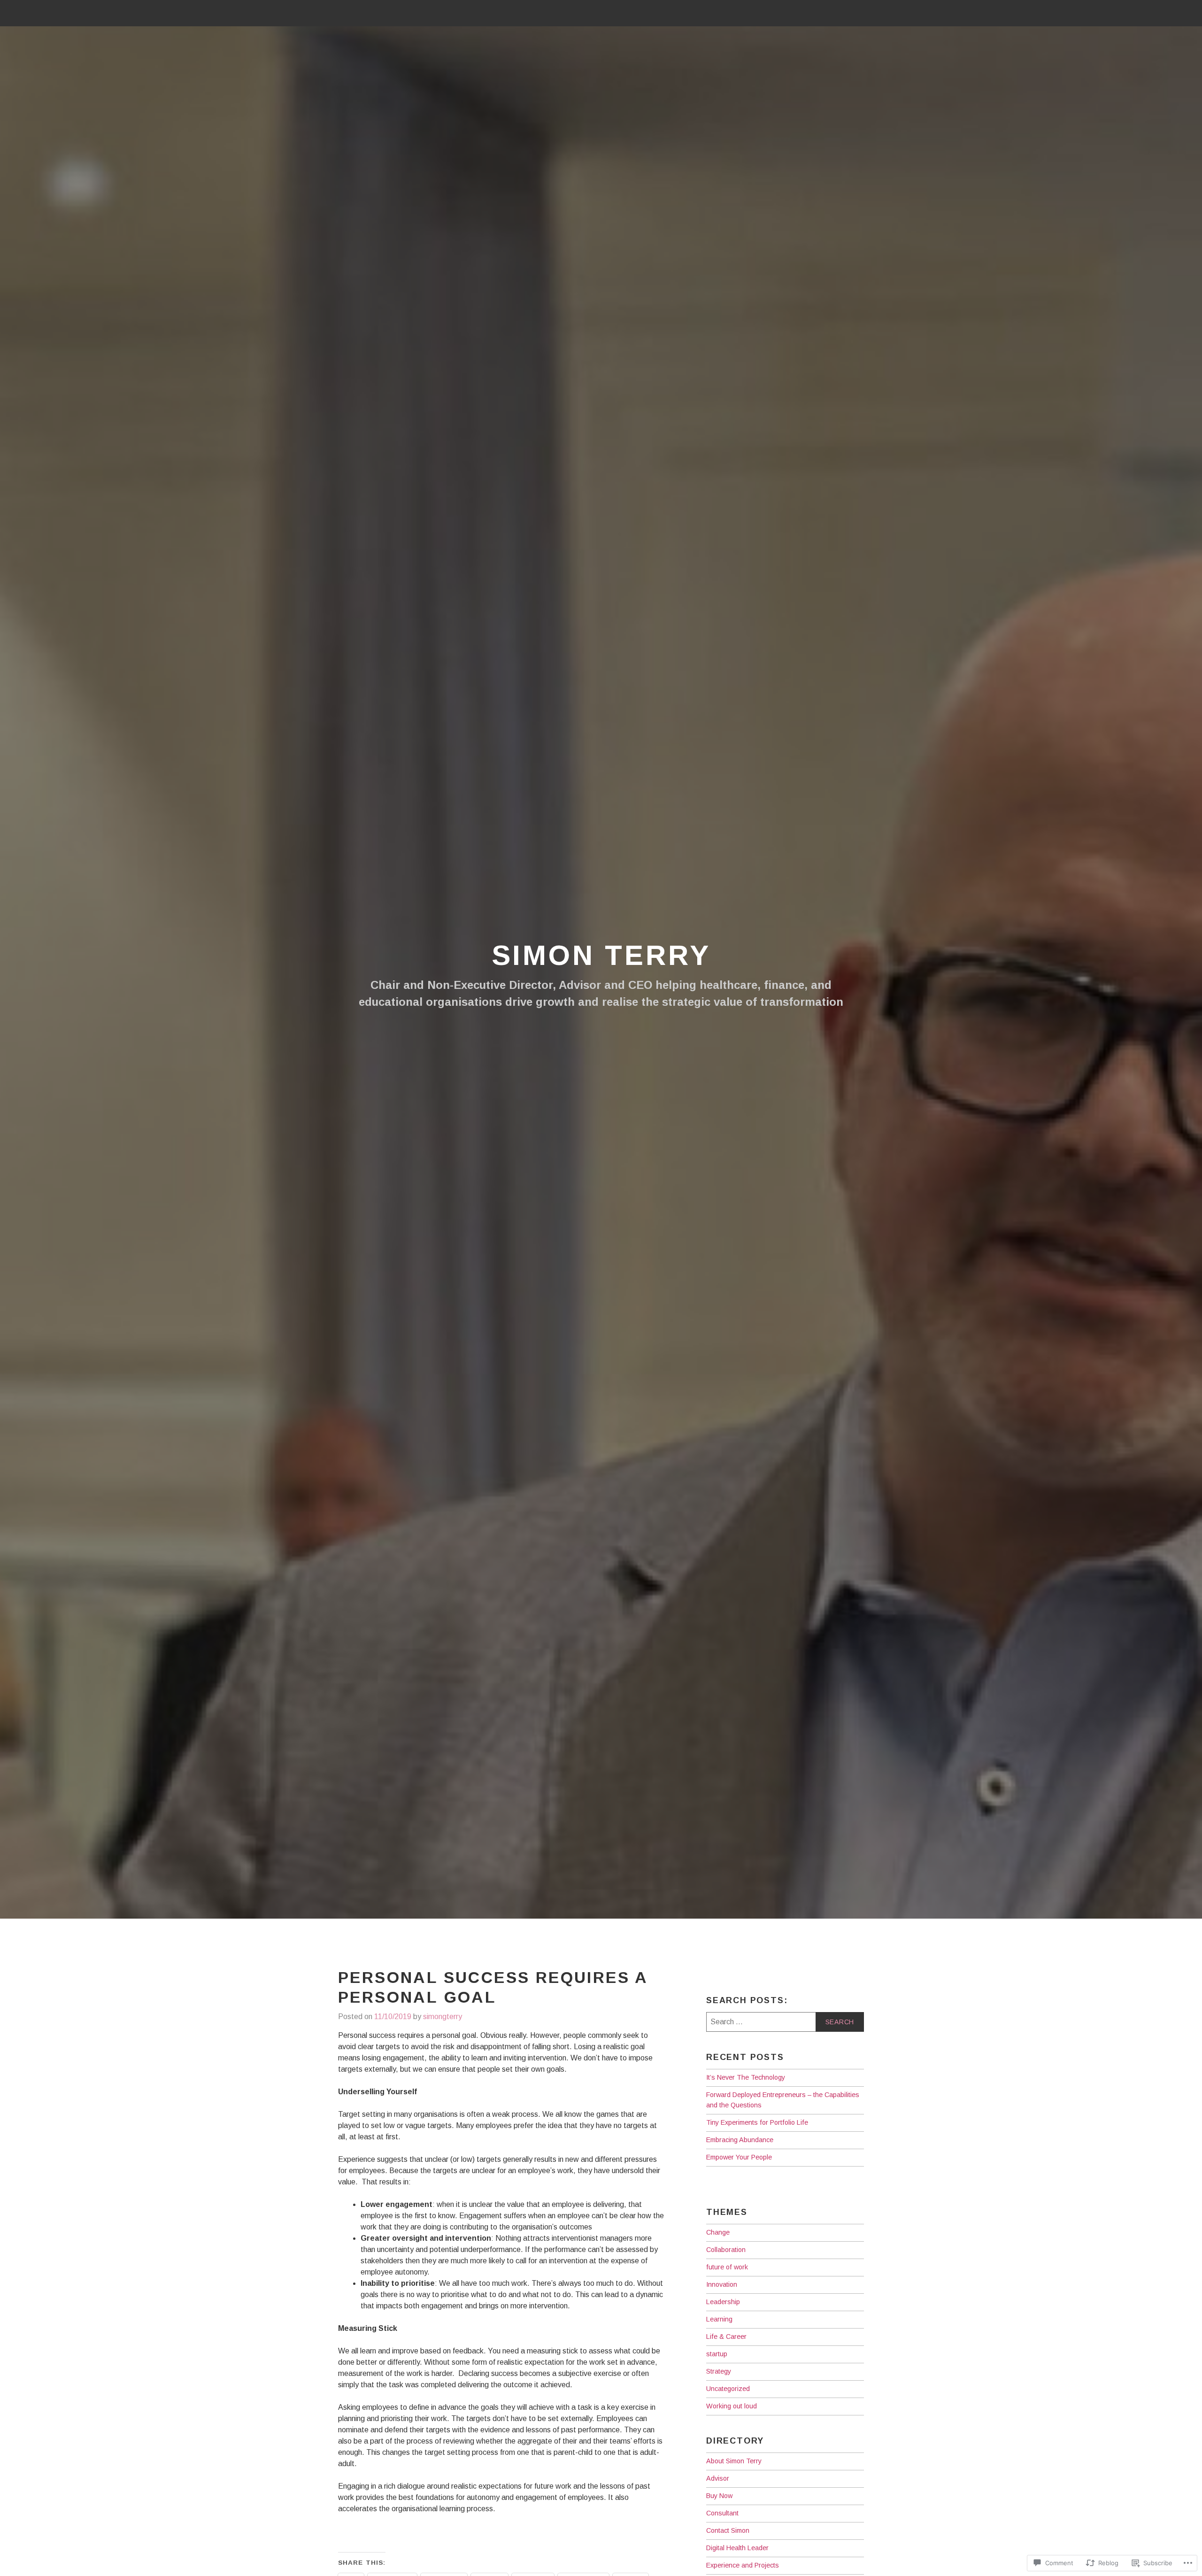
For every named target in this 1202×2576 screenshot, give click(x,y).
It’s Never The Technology (746, 2077)
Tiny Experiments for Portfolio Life (757, 2122)
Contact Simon (728, 2530)
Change (718, 2232)
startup (717, 2354)
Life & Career (726, 2337)
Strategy (719, 2371)
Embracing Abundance (740, 2140)
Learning (719, 2319)
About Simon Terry (734, 2461)
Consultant (722, 2513)
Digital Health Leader (737, 2548)
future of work (727, 2267)
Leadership (723, 2302)
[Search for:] (785, 2022)
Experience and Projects (743, 2565)
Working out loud (732, 2406)
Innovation (722, 2284)
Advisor (718, 2478)
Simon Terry (601, 955)
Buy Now (719, 2496)
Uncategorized (728, 2389)
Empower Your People (739, 2157)
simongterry (443, 2017)
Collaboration (726, 2250)
